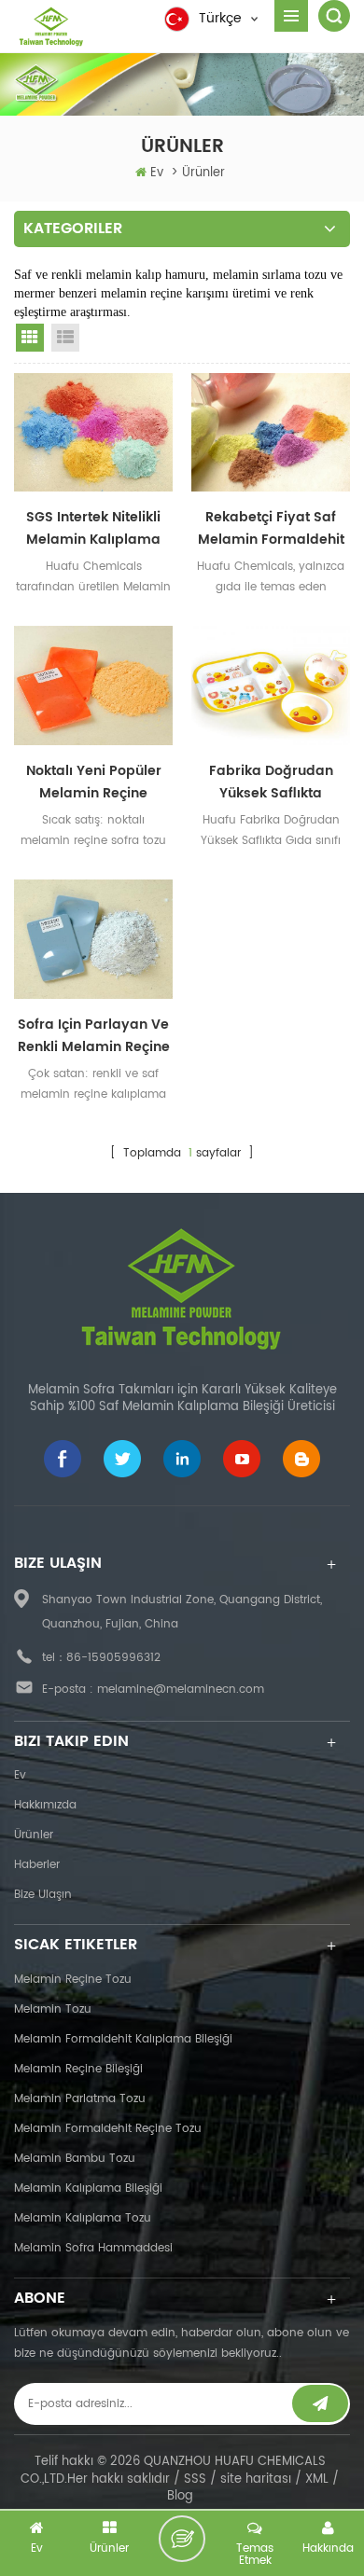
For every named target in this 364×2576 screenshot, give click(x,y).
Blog (180, 2496)
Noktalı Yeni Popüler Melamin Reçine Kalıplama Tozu (94, 782)
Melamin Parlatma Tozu (80, 2099)
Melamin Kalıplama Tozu (83, 2218)
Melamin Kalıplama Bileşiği (88, 2188)
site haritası (256, 2479)
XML (317, 2479)
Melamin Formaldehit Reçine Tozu (108, 2129)
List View (65, 338)
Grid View (30, 338)
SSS (195, 2479)
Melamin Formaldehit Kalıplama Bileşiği (123, 2039)
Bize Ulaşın (43, 1895)
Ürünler (34, 1835)
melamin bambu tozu (75, 2159)
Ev (157, 173)
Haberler (37, 1865)
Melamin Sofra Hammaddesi (93, 2248)
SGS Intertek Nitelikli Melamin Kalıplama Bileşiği (93, 529)
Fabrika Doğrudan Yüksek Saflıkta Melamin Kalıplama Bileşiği (271, 782)
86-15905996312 (113, 1658)
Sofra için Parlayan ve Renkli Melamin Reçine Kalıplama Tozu (94, 1036)
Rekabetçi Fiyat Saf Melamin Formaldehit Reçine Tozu (271, 529)
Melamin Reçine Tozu (73, 1980)
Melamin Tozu (53, 2009)
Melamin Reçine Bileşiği (78, 2069)
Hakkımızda (45, 1805)
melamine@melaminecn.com (181, 1690)
